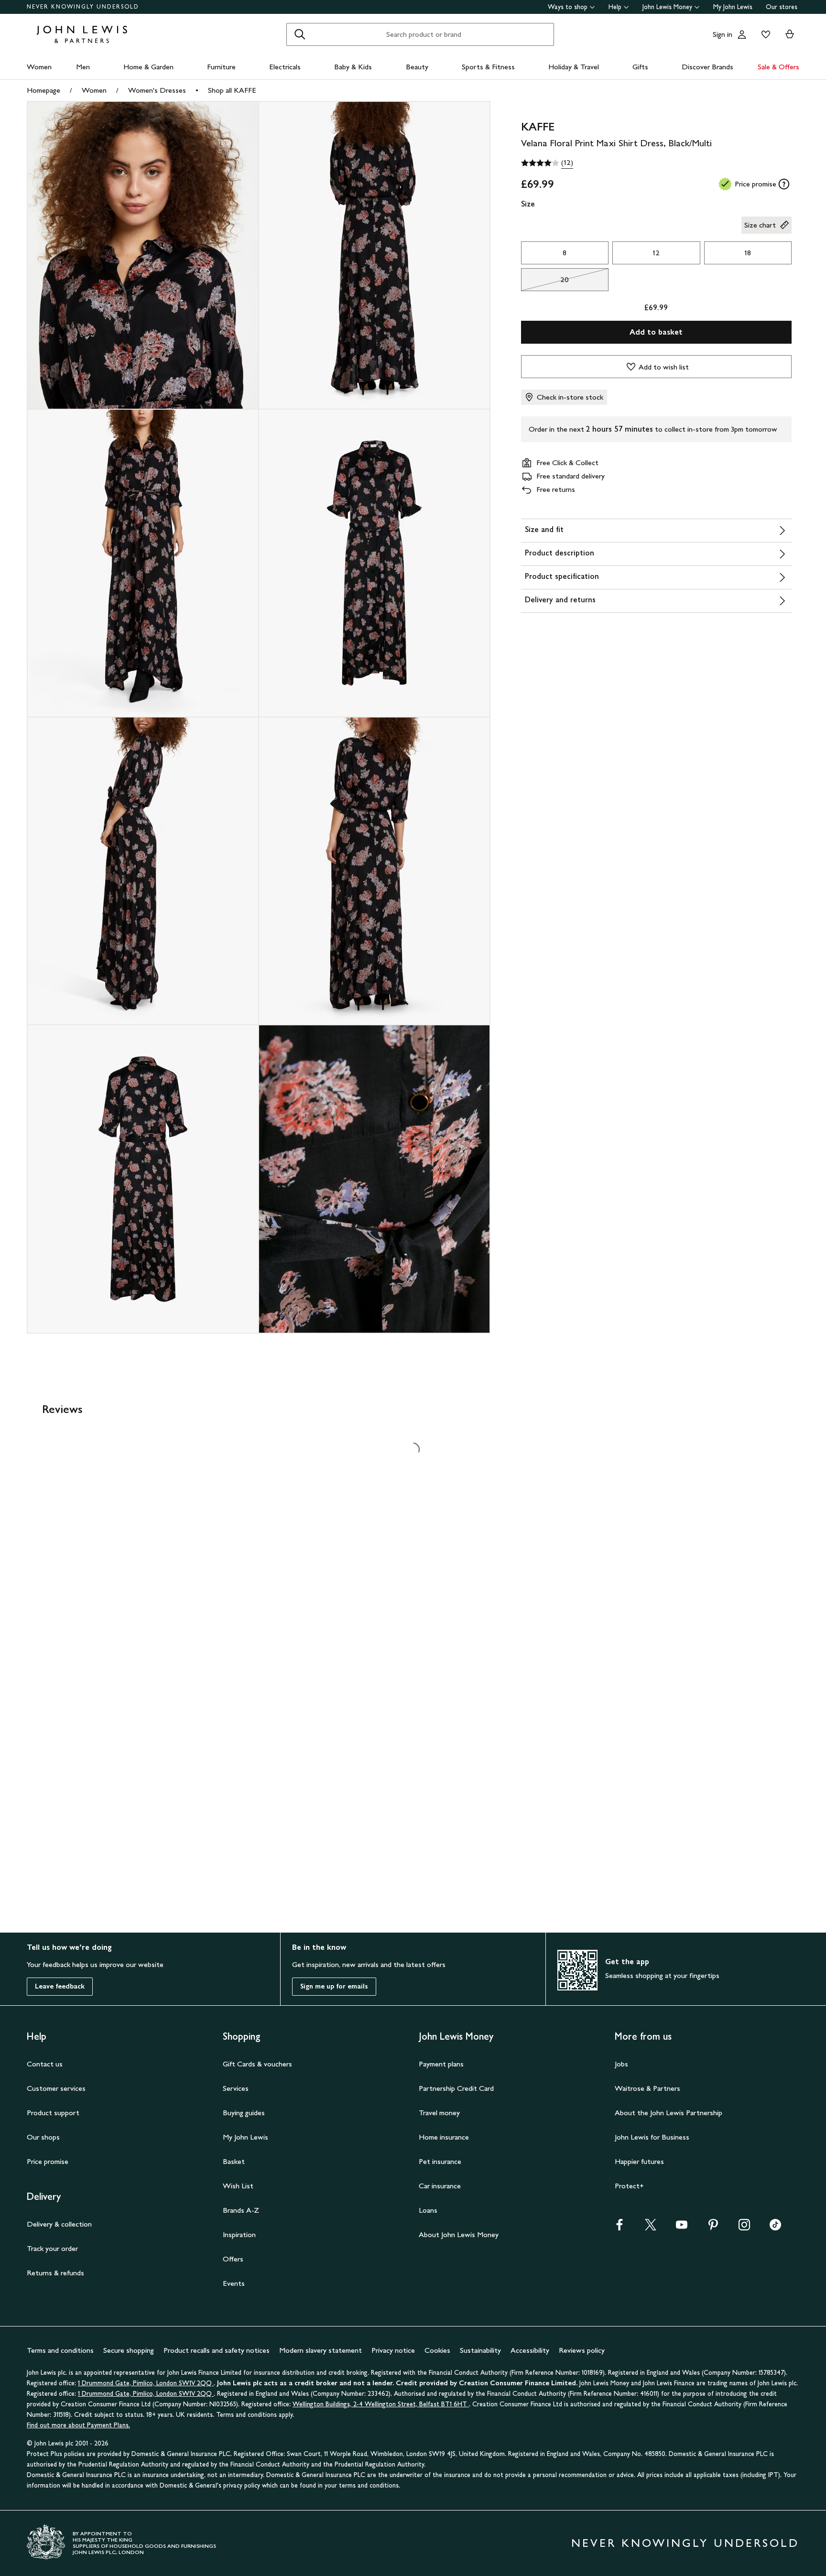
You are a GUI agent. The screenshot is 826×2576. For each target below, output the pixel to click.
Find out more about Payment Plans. (78, 2425)
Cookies (437, 2350)
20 (545, 282)
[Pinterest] (713, 2228)
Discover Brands (707, 67)
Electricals (285, 67)
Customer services (56, 2088)
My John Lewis (733, 7)
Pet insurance (440, 2161)
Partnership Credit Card (456, 2088)
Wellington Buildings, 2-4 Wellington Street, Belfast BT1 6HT (381, 2404)
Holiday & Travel (574, 67)
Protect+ (629, 2186)
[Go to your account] (742, 34)
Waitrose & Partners (647, 2088)
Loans (428, 2210)
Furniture (221, 67)
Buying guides (244, 2113)
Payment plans (441, 2064)
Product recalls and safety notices (217, 2350)
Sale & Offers (778, 67)
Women (39, 67)
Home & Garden (148, 67)
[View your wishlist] (764, 34)
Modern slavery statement (321, 2350)
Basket (234, 2161)
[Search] (300, 34)
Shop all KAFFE (232, 90)
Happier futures (639, 2161)
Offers (233, 2259)
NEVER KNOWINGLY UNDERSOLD (83, 7)
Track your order (52, 2248)
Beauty (417, 67)
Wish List (238, 2186)
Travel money (439, 2113)
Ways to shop (568, 7)
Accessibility (530, 2350)
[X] (651, 2228)
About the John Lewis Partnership (668, 2113)
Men (83, 67)
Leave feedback (60, 1986)
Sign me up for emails (334, 1986)
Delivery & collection (59, 2224)
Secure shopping (129, 2350)
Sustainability (480, 2350)
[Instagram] (744, 2228)
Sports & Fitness (488, 67)
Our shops (43, 2137)
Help (615, 7)
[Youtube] (682, 2228)
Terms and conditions (60, 2350)
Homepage (43, 90)
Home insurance (444, 2137)
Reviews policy (582, 2350)
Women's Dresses (157, 90)
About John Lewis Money (459, 2234)
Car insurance (440, 2186)
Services (236, 2088)
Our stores (782, 7)
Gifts (640, 67)
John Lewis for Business (652, 2137)
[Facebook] (619, 2228)
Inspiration (239, 2234)
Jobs (621, 2064)
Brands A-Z (241, 2210)
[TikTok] (775, 2228)
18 (748, 253)
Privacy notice (393, 2350)
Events (234, 2283)
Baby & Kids (353, 67)
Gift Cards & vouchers (257, 2064)
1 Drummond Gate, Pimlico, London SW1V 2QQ (146, 2383)
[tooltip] (784, 184)
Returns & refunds (55, 2273)
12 (656, 253)
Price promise (48, 2161)
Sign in (723, 34)
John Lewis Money (667, 7)
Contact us (45, 2064)
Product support (53, 2113)
